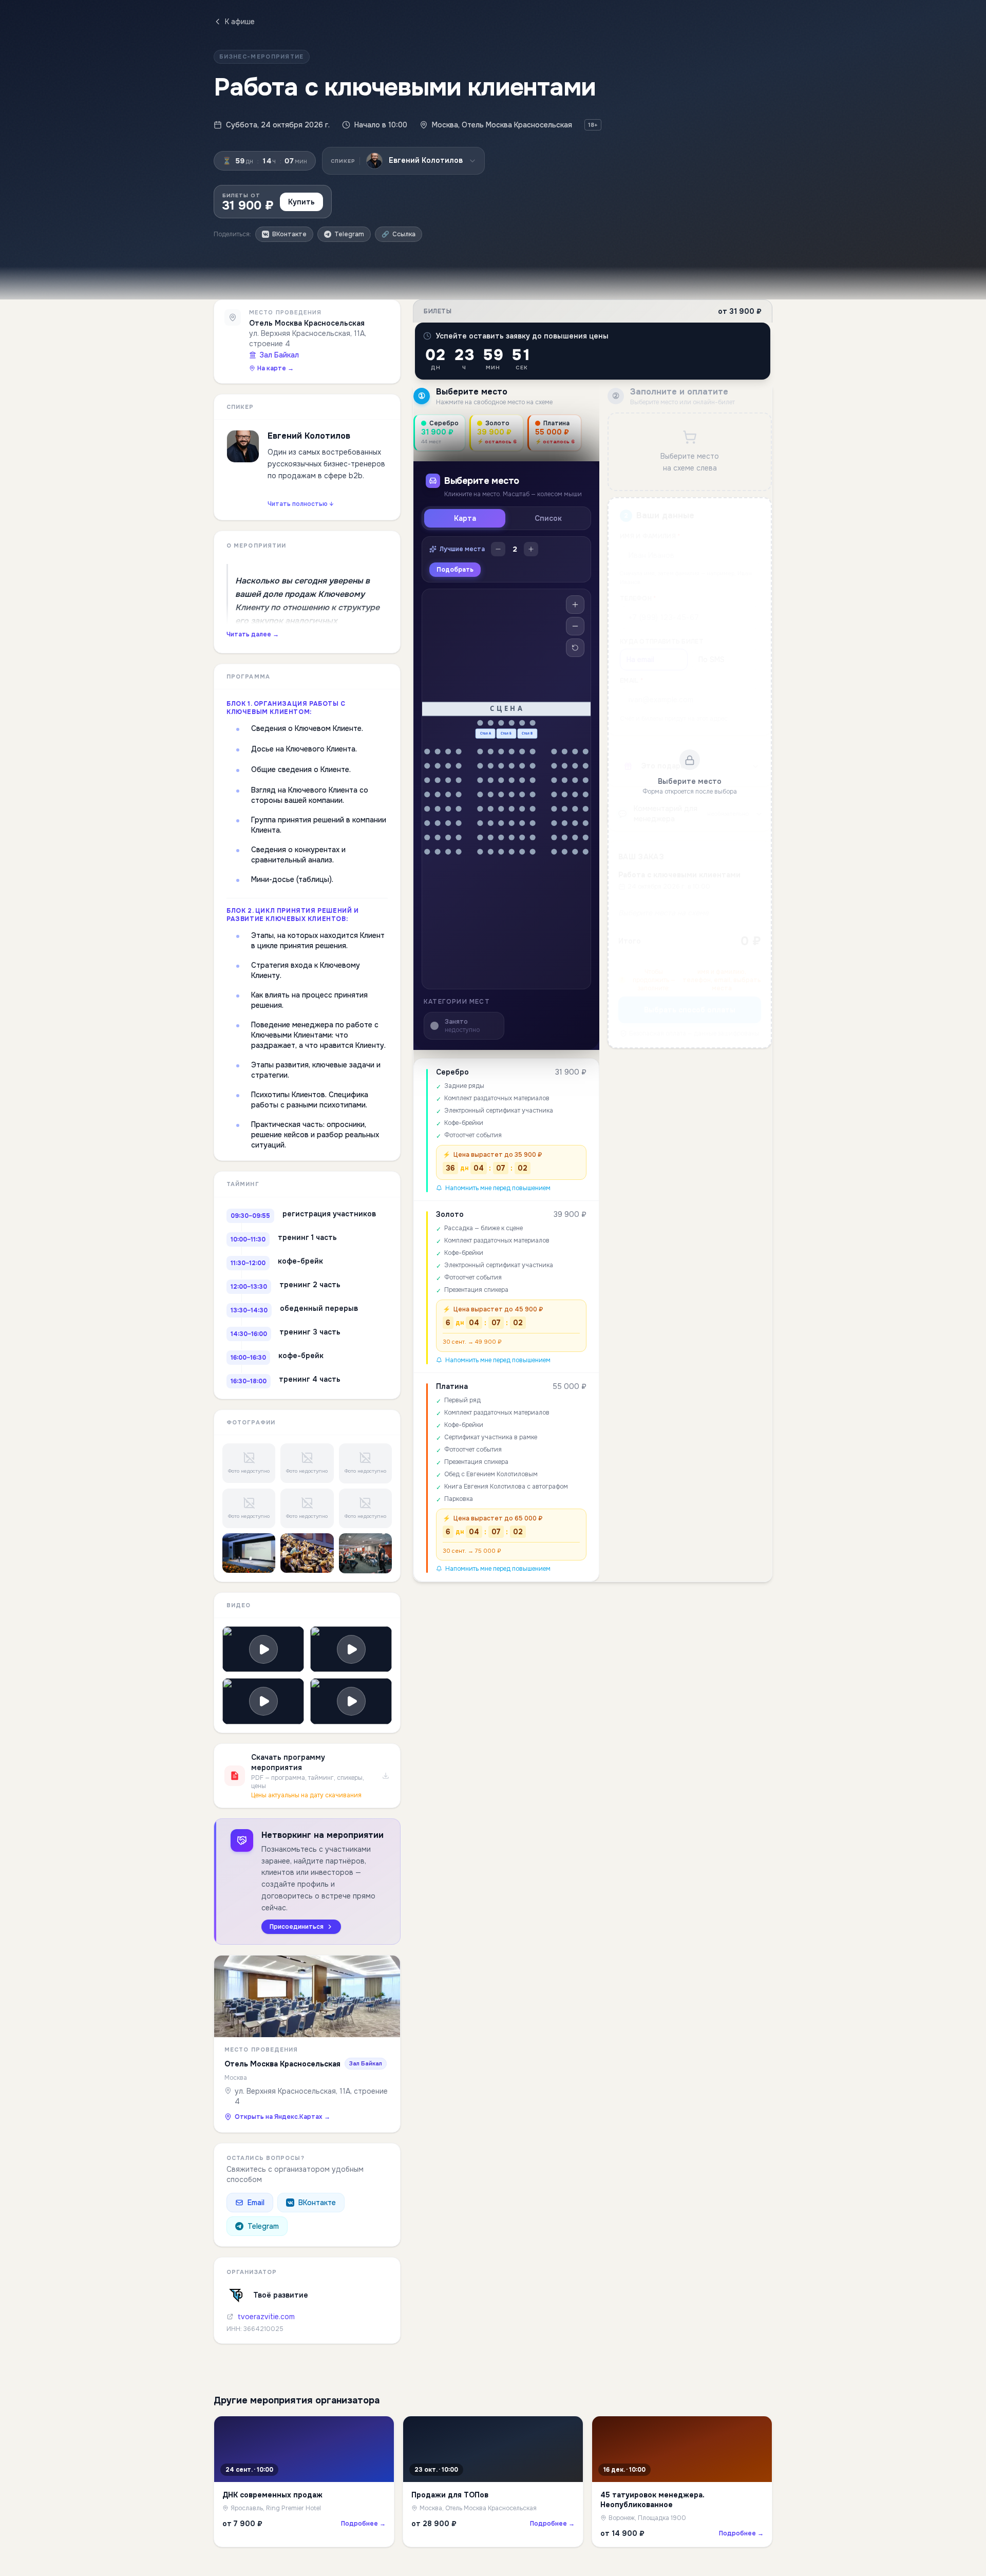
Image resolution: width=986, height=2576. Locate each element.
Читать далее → (253, 634)
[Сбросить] (575, 648)
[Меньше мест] (498, 549)
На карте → (276, 368)
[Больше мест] (531, 549)
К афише (240, 22)
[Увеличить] (575, 605)
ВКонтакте (317, 2203)
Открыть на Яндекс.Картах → (282, 2117)
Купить (301, 202)
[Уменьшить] (575, 626)
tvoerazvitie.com (266, 2317)
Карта (465, 518)
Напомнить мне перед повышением (498, 1188)
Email (256, 2203)
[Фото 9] (365, 1553)
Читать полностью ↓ (301, 504)
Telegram (263, 2226)
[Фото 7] (249, 1553)
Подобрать (455, 570)
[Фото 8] (307, 1553)
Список (548, 518)
